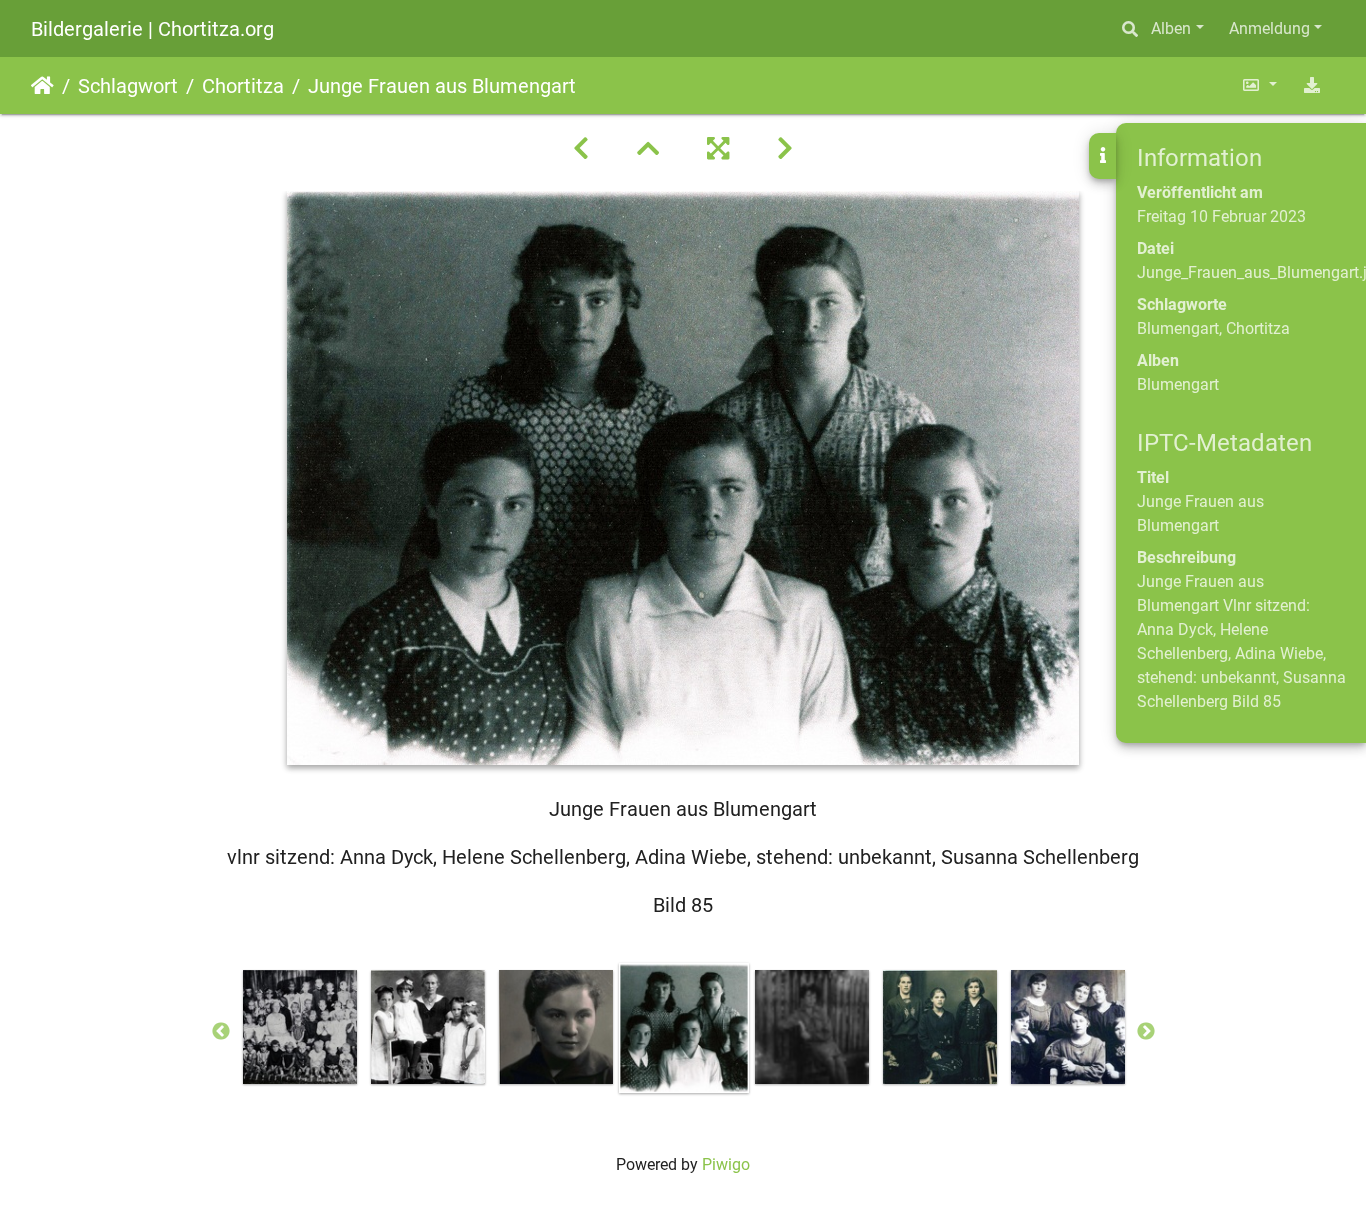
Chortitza (243, 86)
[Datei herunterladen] (1312, 85)
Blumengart (1178, 328)
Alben (1171, 28)
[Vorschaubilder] (648, 149)
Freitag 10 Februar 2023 (1221, 216)
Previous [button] (221, 1032)
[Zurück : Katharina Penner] (581, 149)
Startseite (42, 86)
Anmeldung (1269, 28)
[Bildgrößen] (1259, 85)
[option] (300, 1027)
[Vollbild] (718, 149)
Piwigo (726, 1164)
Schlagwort (128, 86)
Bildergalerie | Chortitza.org (152, 29)
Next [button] (1146, 1032)
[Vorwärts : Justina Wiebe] (785, 149)
